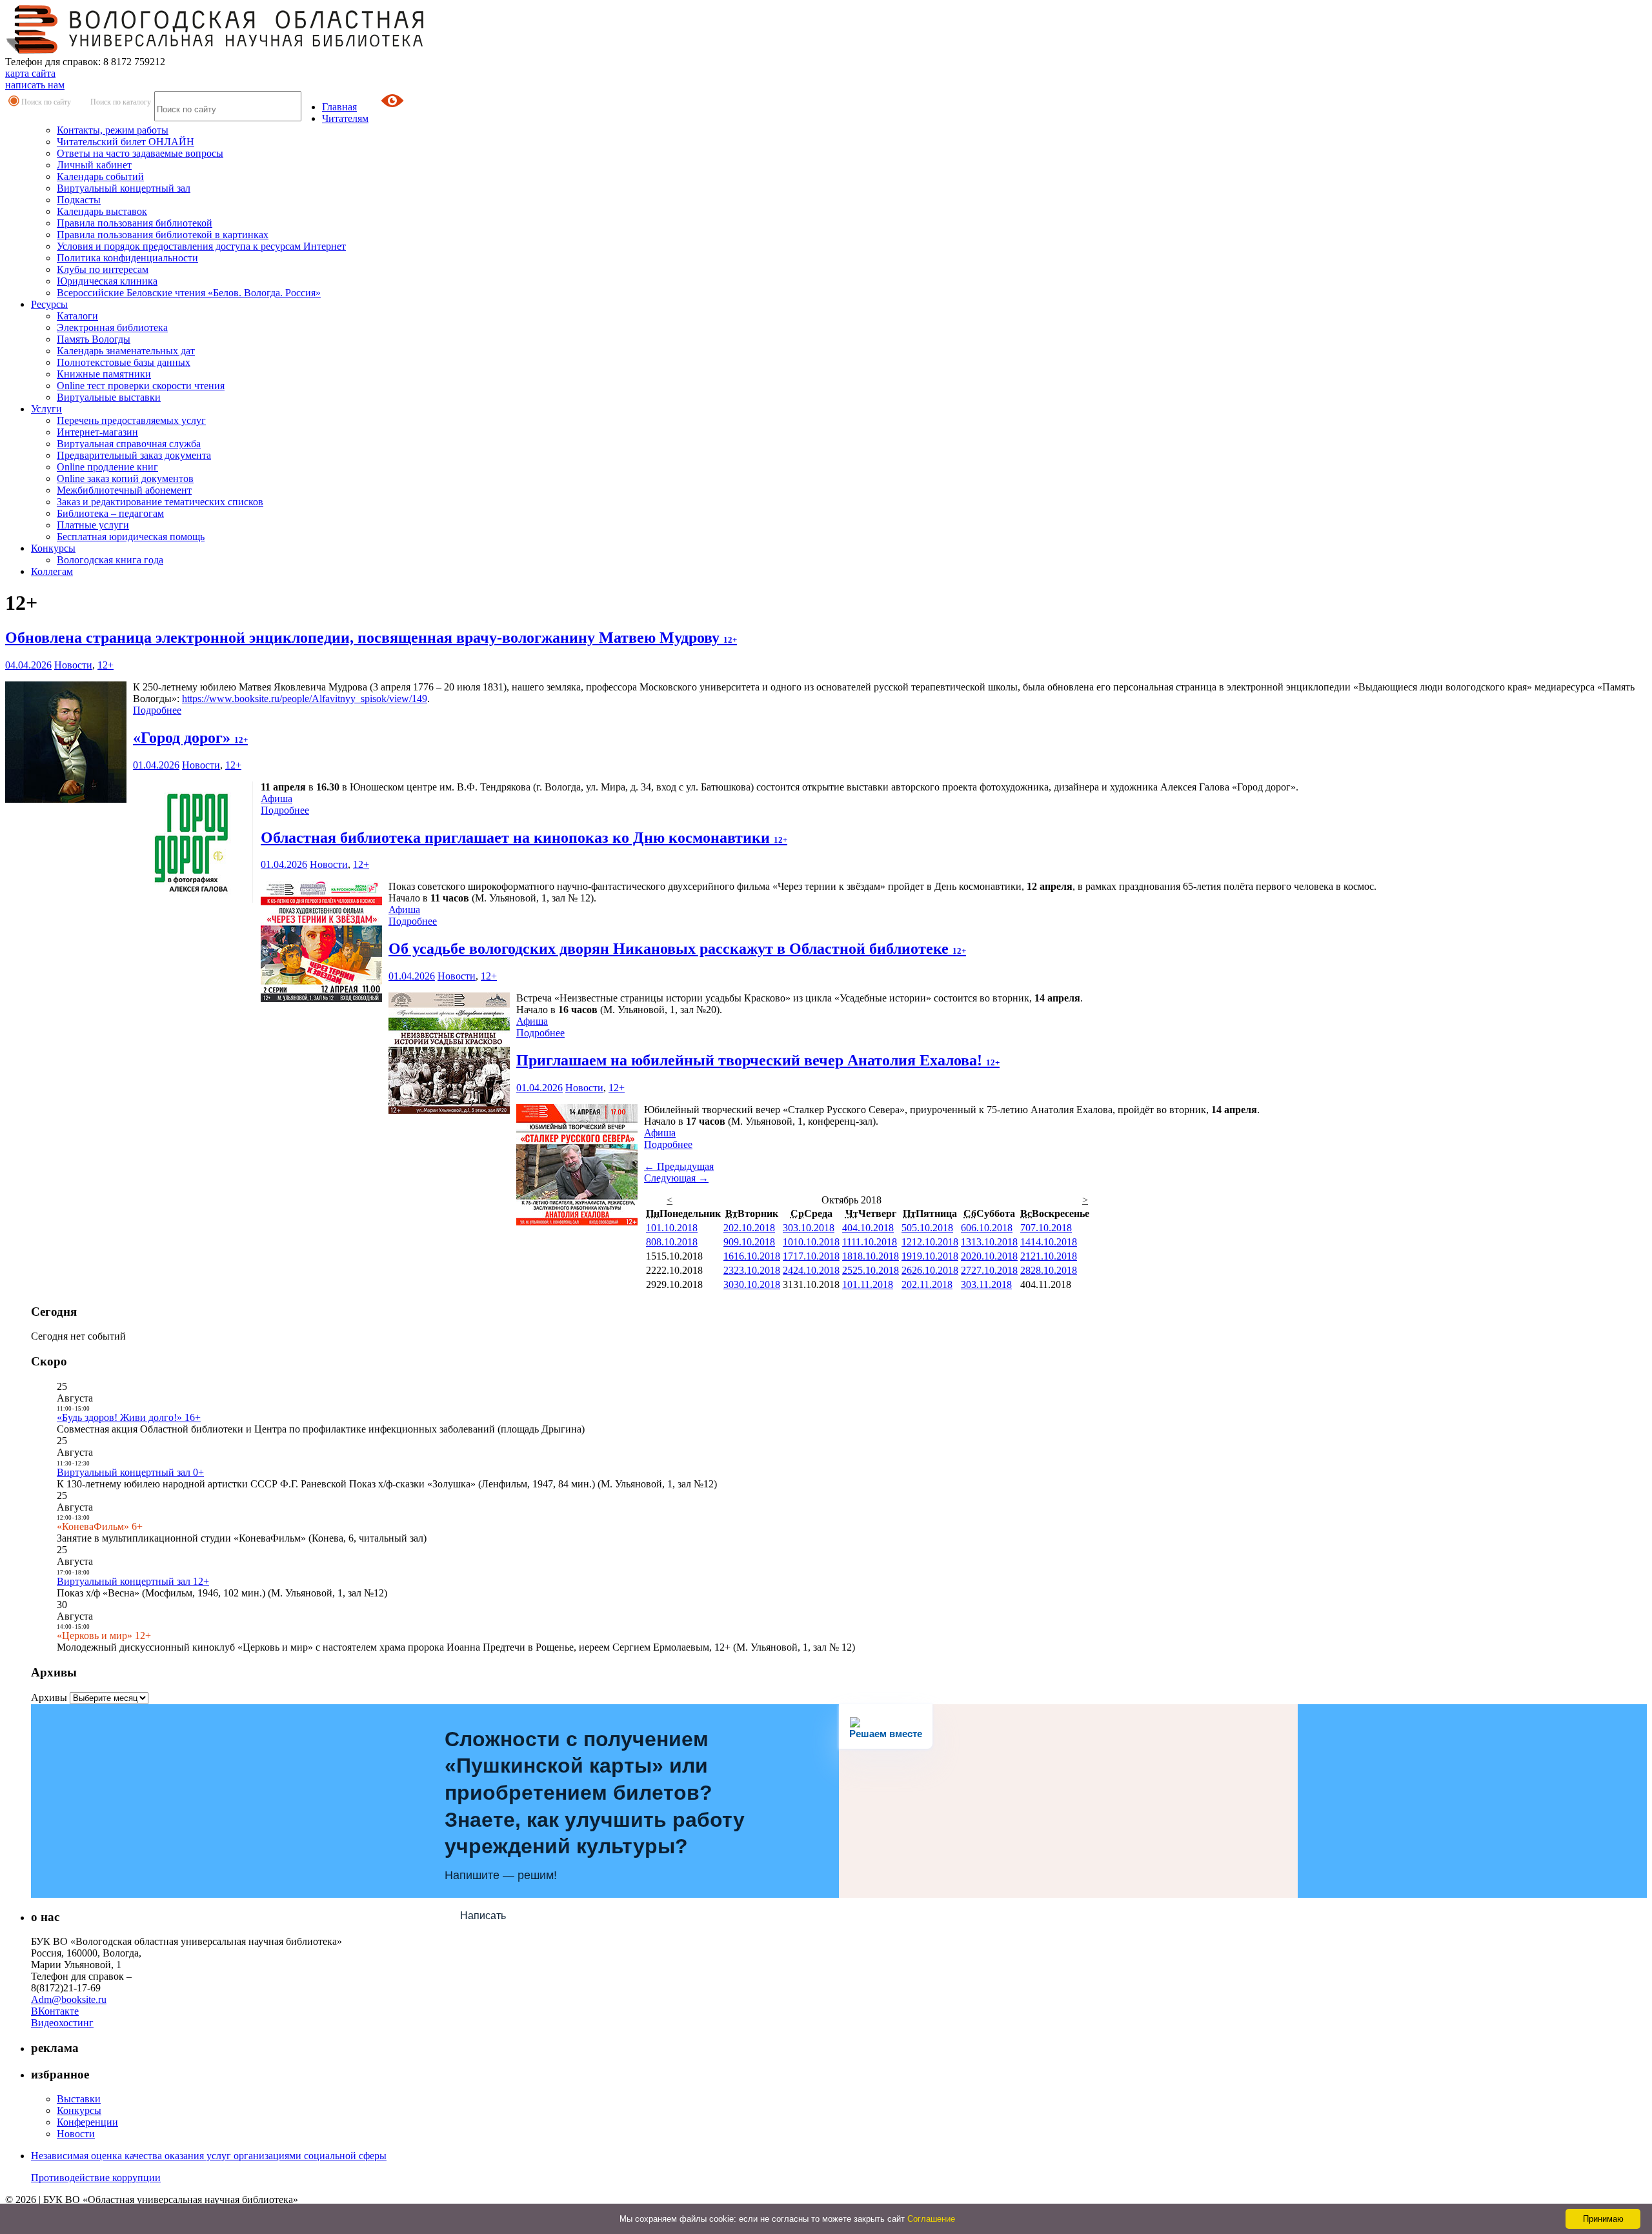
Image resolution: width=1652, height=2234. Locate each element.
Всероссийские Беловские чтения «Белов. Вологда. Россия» (189, 293)
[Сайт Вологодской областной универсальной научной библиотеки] (216, 50)
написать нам (35, 85)
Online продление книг (107, 467)
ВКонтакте (55, 2011)
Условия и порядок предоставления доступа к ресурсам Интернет (201, 246)
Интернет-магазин (97, 432)
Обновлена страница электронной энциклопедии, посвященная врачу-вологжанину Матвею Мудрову (371, 638)
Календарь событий (100, 176)
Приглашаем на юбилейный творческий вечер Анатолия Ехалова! (758, 1060)
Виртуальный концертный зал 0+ (130, 1472)
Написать (483, 1916)
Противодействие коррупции (96, 2178)
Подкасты (79, 200)
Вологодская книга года (110, 560)
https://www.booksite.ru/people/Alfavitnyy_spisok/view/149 (305, 699)
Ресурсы (49, 304)
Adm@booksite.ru (69, 1999)
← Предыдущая (679, 1166)
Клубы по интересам (103, 269)
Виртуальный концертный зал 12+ (133, 1581)
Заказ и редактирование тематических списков (160, 502)
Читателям (345, 118)
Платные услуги (93, 525)
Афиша (277, 799)
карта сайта (30, 73)
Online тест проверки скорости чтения (141, 386)
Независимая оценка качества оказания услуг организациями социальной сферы (209, 2156)
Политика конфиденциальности (127, 258)
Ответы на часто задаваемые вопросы (140, 153)
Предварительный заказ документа (134, 455)
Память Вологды (94, 339)
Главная (339, 107)
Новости (73, 665)
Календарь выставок (102, 211)
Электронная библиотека (112, 327)
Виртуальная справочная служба (129, 444)
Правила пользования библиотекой (135, 223)
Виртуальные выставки (109, 397)
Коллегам (52, 571)
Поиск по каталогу (121, 102)
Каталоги (77, 316)
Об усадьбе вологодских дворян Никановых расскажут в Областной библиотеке (677, 949)
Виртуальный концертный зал (124, 188)
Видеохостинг (62, 2023)
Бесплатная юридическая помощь (131, 537)
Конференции (87, 2122)
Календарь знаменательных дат (126, 351)
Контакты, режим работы (113, 130)
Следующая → (676, 1178)
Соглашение (931, 2219)
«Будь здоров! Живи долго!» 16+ (129, 1417)
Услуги (46, 409)
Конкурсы (53, 548)
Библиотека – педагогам (110, 513)
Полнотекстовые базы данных (124, 362)
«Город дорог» (190, 738)
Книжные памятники (104, 374)
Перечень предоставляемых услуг (131, 420)
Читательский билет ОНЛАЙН (126, 142)
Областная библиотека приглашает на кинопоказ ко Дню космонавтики (524, 838)
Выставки (79, 2099)
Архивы (49, 1697)
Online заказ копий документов (125, 478)
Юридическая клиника (107, 281)
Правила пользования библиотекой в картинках (163, 235)
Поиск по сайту (46, 102)
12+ (106, 665)
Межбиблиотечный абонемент (124, 490)
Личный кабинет (94, 165)
